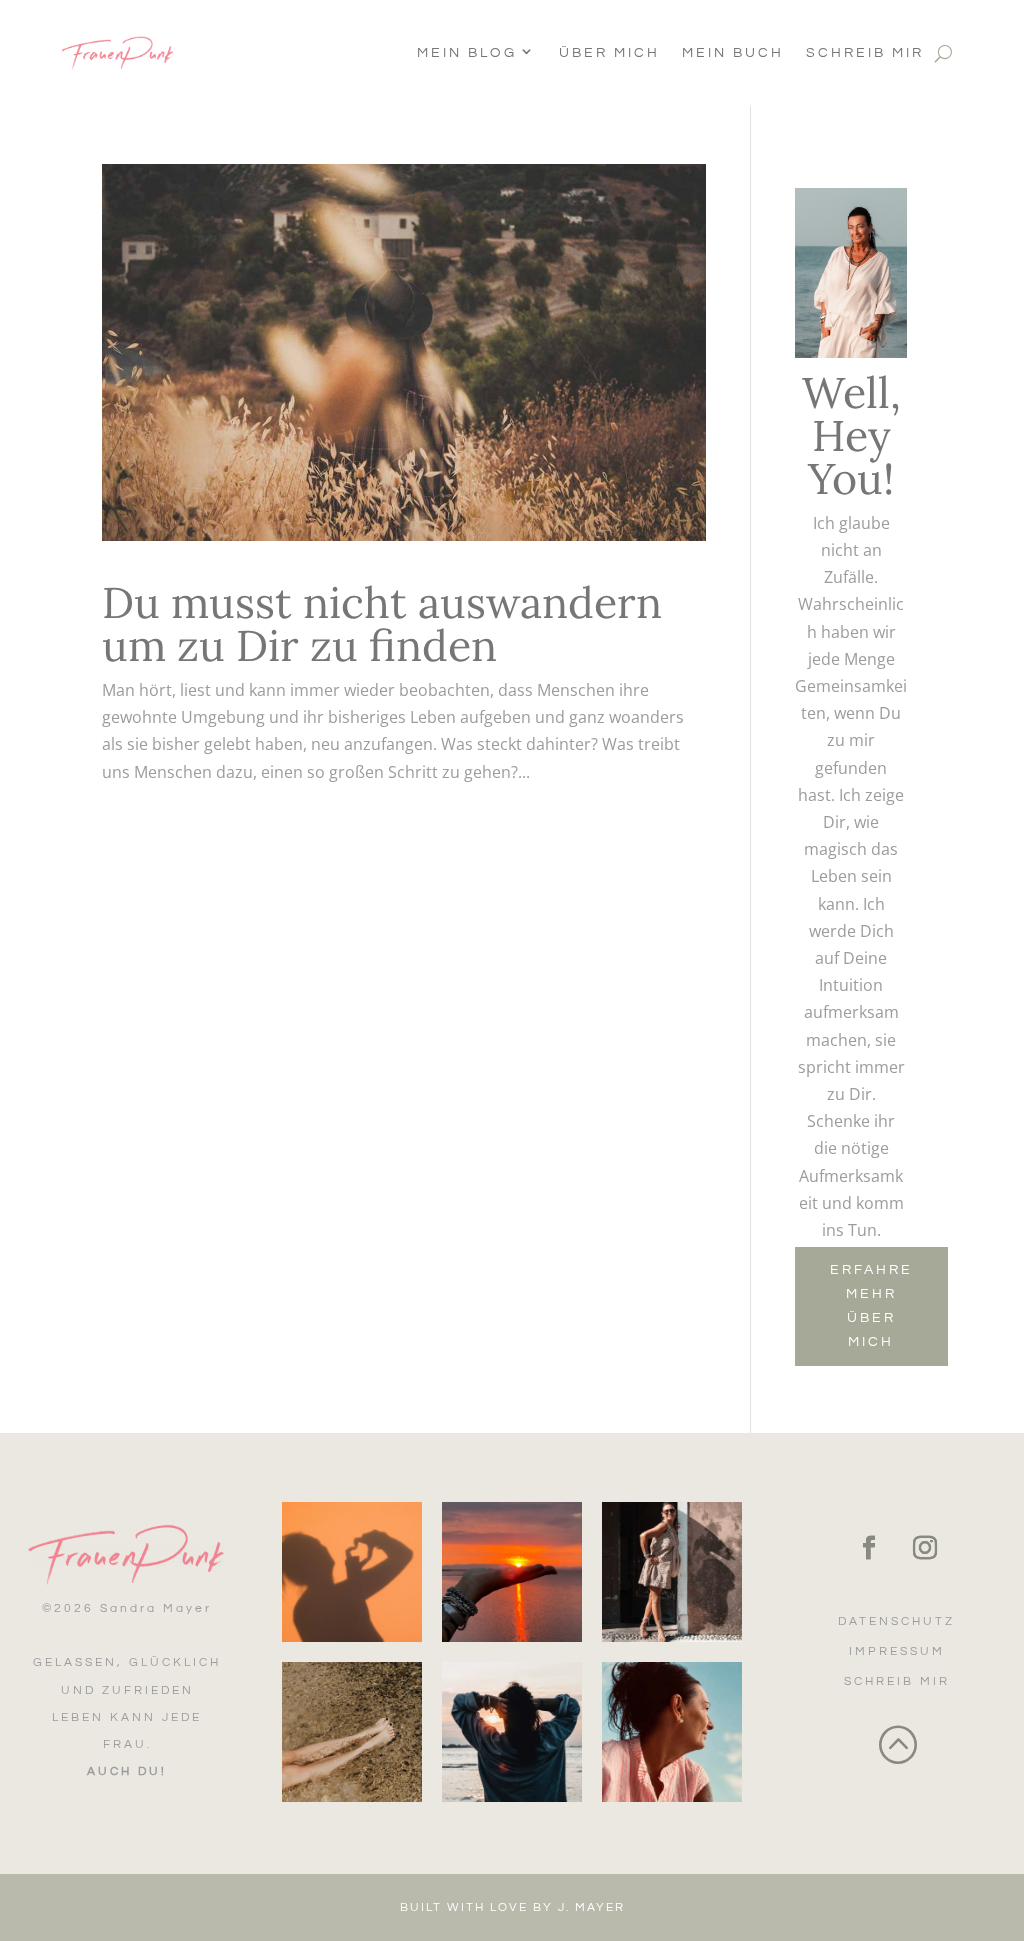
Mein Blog (467, 53)
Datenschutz (896, 1621)
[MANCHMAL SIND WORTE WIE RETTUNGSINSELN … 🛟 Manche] (352, 1572)
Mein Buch (733, 53)
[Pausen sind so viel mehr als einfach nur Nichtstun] (352, 1732)
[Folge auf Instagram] (925, 1548)
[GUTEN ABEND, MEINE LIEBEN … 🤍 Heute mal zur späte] (512, 1572)
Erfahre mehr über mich (871, 1305)
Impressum (897, 1651)
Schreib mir (865, 53)
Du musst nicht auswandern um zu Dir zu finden (382, 624)
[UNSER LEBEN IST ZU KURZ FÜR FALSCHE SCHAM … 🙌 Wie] (672, 1572)
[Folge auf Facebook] (869, 1548)
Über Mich (609, 53)
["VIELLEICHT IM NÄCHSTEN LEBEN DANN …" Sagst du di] (672, 1732)
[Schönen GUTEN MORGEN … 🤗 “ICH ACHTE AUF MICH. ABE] (512, 1732)
